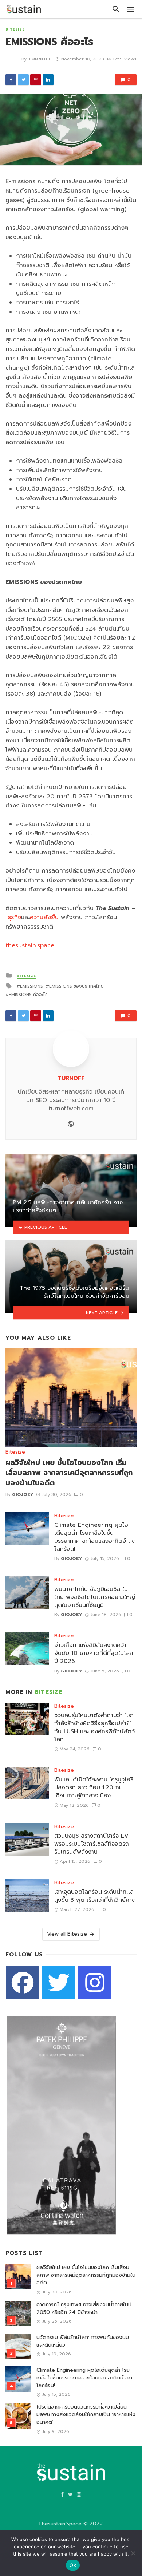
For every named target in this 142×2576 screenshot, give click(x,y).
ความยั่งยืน (44, 917)
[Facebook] (23, 1983)
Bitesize (15, 30)
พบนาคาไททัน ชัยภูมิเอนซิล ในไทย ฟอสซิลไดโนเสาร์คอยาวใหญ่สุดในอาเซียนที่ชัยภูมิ (95, 1597)
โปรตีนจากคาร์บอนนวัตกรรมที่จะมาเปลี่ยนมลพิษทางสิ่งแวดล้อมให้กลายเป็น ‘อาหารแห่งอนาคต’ (86, 2415)
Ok (73, 2565)
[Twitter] (59, 1983)
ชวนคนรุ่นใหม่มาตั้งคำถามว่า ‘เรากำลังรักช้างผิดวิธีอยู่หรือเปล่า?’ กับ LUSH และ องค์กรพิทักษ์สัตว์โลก (94, 1727)
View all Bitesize (67, 1934)
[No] (133, 2553)
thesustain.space (30, 945)
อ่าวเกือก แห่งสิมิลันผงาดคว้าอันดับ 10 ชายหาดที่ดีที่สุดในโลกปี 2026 (94, 1653)
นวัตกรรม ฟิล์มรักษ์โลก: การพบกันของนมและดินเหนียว (83, 2341)
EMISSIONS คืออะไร (28, 995)
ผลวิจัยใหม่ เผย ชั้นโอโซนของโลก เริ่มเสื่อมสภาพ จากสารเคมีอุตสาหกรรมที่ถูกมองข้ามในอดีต (69, 1473)
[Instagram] (95, 1983)
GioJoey (23, 1494)
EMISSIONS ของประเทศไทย (76, 986)
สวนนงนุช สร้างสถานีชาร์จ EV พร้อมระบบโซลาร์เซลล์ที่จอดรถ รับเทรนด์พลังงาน (92, 1844)
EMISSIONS (31, 986)
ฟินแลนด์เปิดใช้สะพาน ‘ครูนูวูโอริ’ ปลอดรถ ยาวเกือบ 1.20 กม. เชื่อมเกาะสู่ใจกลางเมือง (94, 1787)
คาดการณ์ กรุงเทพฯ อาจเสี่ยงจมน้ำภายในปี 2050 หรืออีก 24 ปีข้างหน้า (84, 2308)
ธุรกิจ (14, 917)
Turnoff (40, 59)
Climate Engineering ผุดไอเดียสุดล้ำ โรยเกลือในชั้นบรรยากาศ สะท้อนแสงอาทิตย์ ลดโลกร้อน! (95, 1537)
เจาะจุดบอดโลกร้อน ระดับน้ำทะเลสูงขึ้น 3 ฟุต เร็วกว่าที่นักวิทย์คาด (95, 1896)
